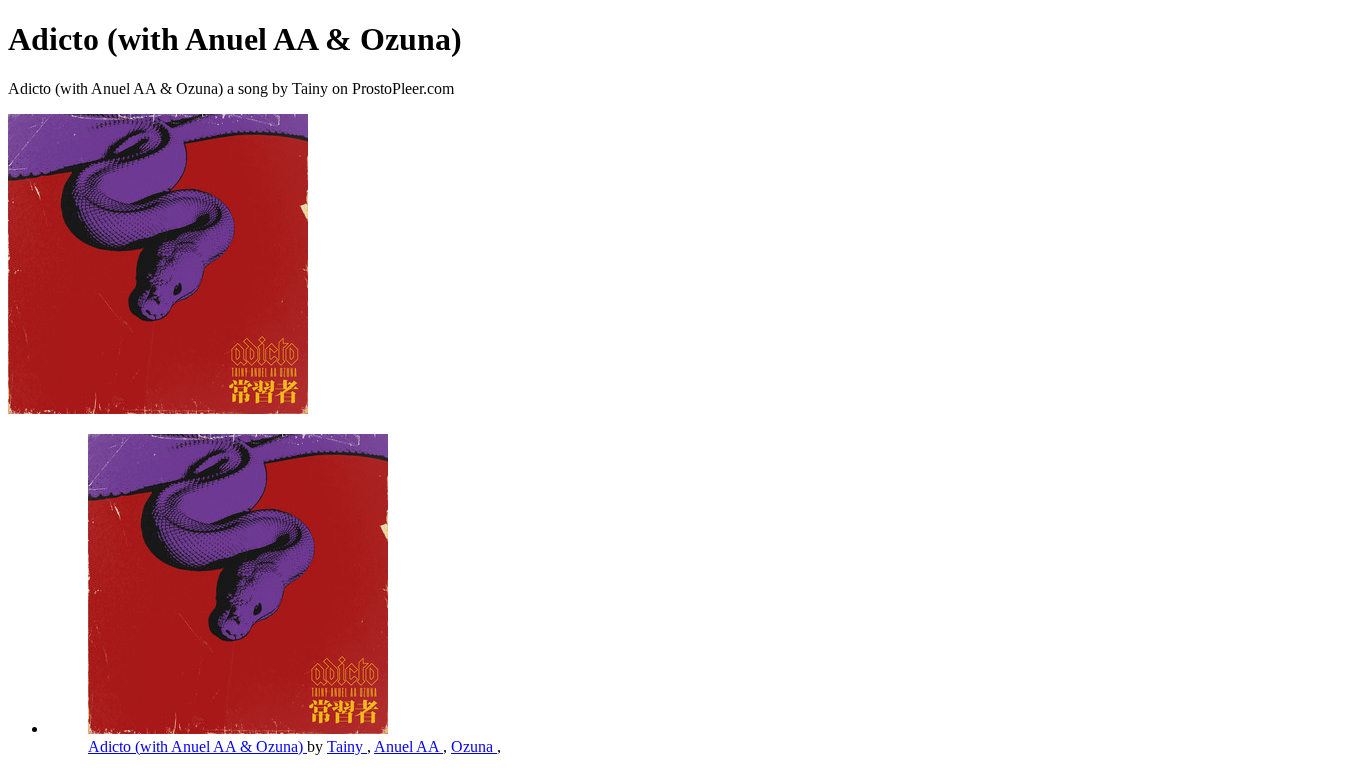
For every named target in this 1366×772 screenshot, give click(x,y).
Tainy (347, 746)
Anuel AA (408, 746)
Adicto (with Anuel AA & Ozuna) (197, 746)
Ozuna (474, 746)
